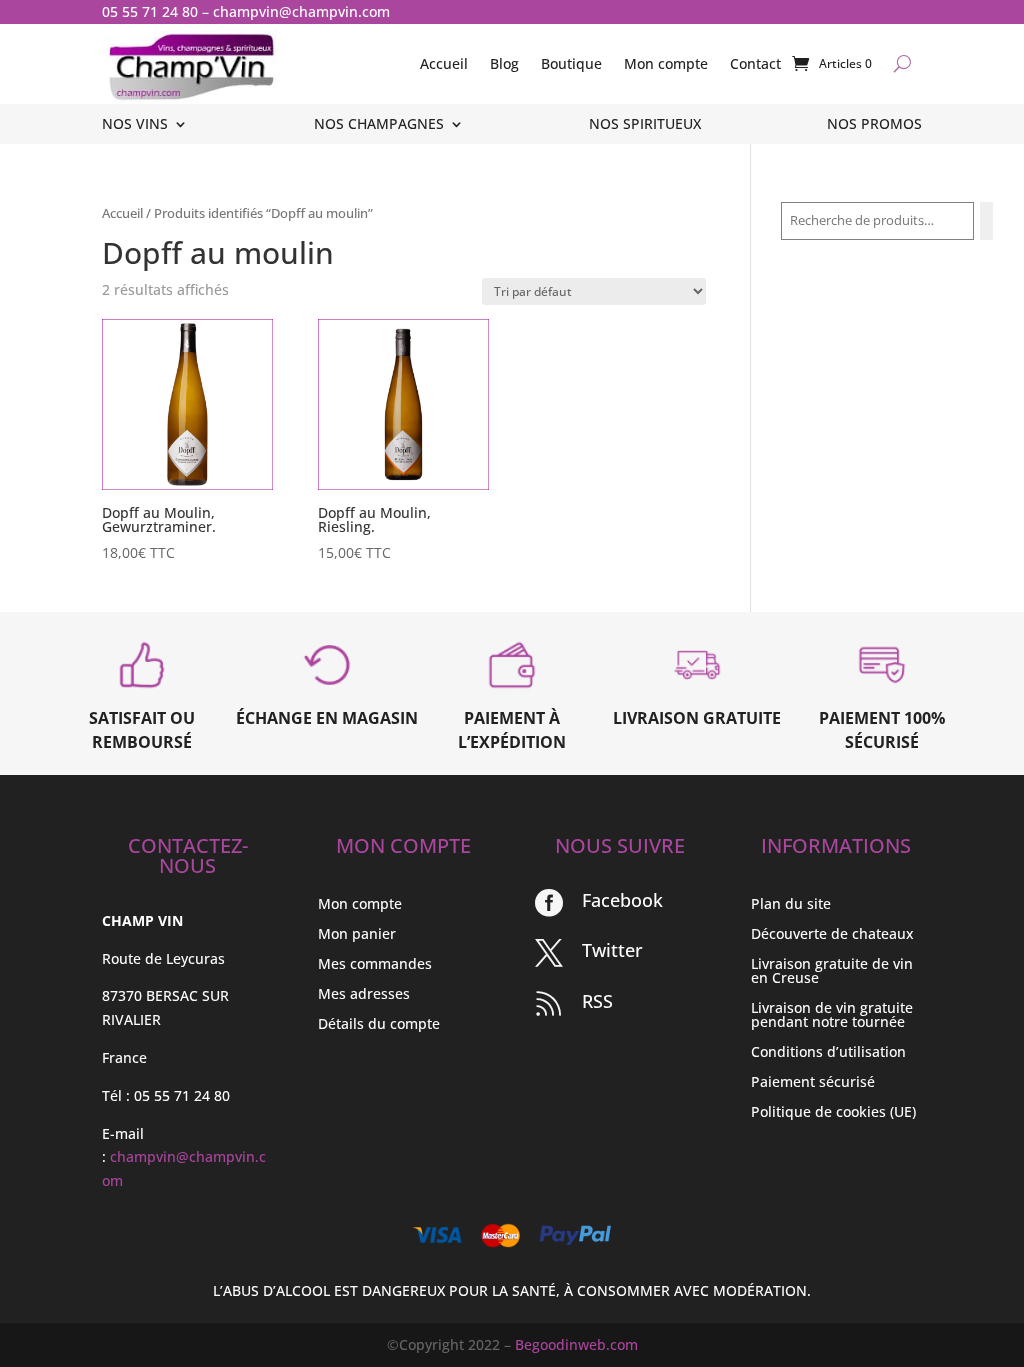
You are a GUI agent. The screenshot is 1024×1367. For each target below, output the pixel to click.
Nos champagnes (379, 125)
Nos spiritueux (645, 125)
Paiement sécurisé (813, 1083)
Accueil (444, 63)
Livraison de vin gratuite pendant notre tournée (832, 1016)
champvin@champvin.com (301, 11)
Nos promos (874, 125)
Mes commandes (375, 965)
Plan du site (791, 905)
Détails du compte (379, 1025)
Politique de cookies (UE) (833, 1113)
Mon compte (666, 63)
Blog (504, 63)
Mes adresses (364, 995)
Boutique (571, 63)
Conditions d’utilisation (828, 1053)
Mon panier (357, 935)
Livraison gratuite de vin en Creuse (832, 972)
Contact (755, 63)
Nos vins (135, 125)
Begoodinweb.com (576, 1344)
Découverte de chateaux (832, 935)
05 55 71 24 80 (150, 11)
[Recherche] (986, 221)
